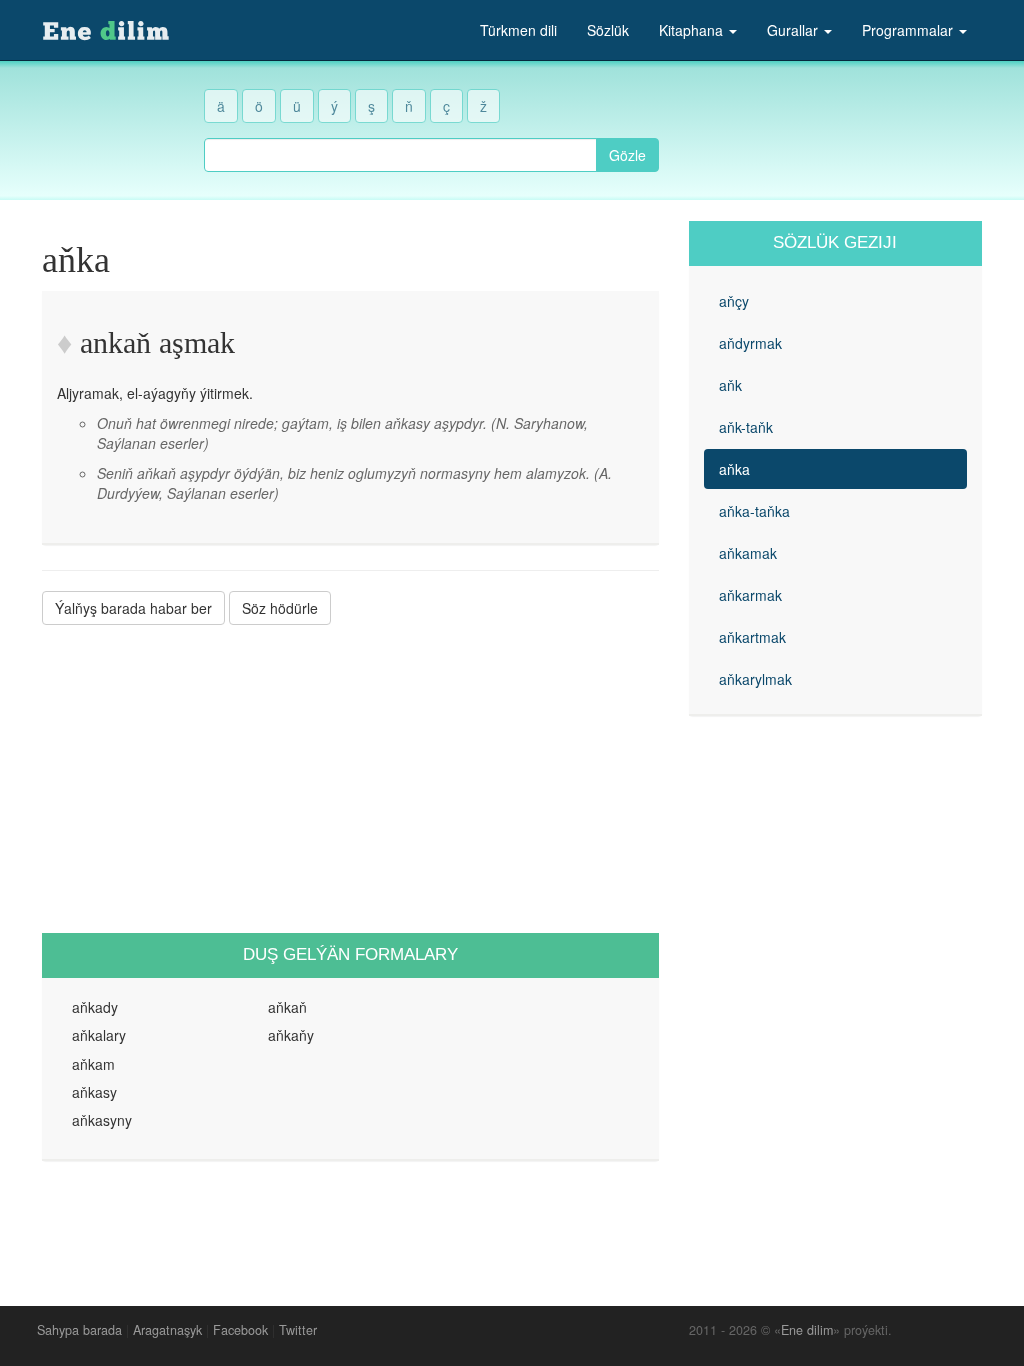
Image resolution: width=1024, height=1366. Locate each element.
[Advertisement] (350, 779)
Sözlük (608, 30)
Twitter (298, 1330)
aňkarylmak (755, 679)
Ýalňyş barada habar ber (133, 608)
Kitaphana (693, 30)
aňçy (734, 301)
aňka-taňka (754, 511)
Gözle (627, 155)
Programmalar (909, 30)
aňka (734, 469)
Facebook (240, 1330)
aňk (730, 385)
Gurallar (794, 30)
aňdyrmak (750, 343)
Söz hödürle (280, 608)
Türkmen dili (518, 30)
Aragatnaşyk (167, 1330)
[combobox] (400, 155)
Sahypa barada (79, 1330)
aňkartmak (752, 637)
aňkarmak (750, 595)
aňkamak (748, 553)
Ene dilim (807, 1330)
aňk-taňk (746, 427)
